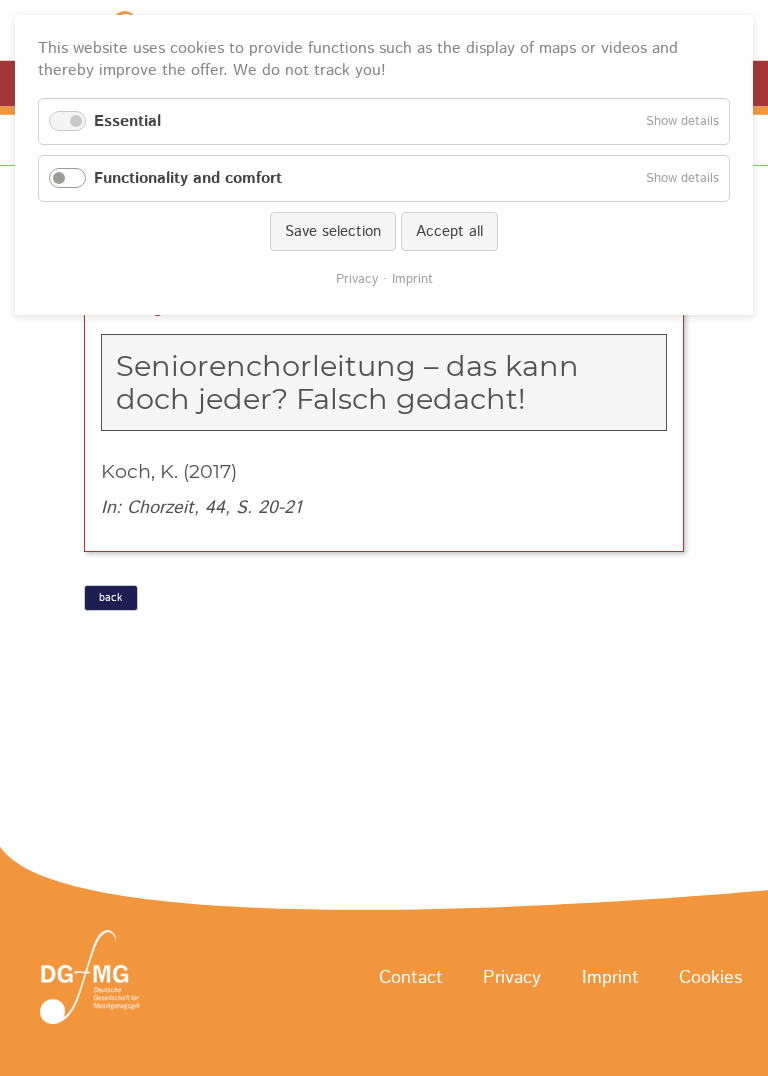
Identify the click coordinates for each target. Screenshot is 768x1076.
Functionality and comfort (188, 178)
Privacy (512, 978)
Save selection (333, 231)
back (110, 598)
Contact (411, 978)
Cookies (710, 978)
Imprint (610, 978)
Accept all (449, 231)
